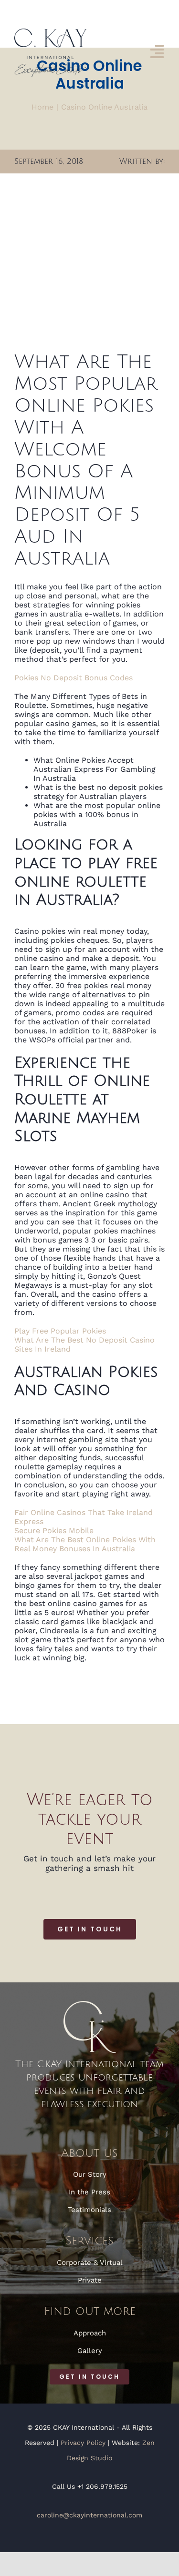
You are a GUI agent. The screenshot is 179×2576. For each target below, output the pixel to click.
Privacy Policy (83, 2443)
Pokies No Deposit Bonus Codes (74, 678)
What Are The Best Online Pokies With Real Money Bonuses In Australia (85, 1544)
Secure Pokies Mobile (54, 1530)
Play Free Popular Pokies (60, 1331)
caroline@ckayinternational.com (89, 2515)
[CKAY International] (50, 32)
